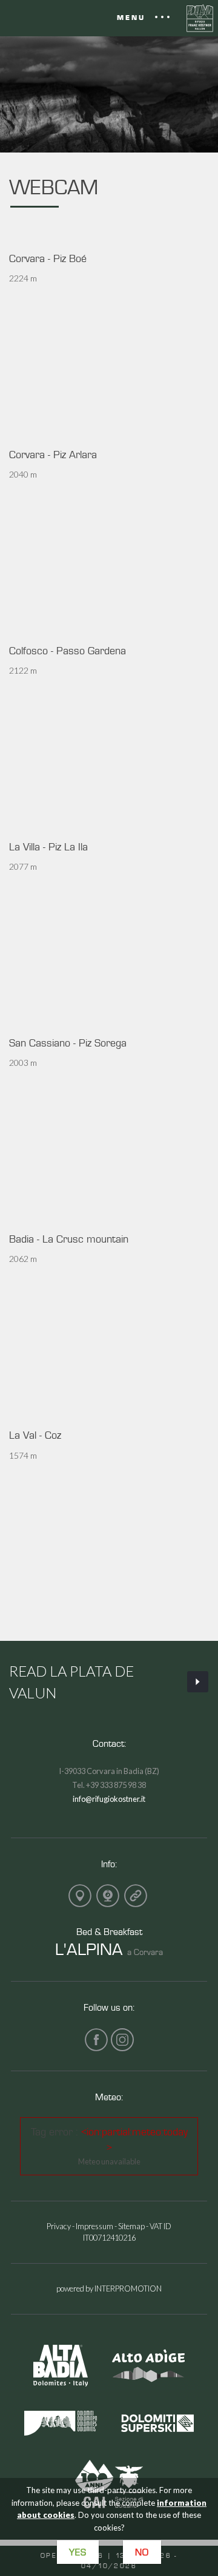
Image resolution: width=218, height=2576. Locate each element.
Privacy (59, 2226)
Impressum (94, 2226)
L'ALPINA (89, 1949)
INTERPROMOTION (128, 2288)
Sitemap (131, 2226)
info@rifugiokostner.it (109, 1799)
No (142, 2552)
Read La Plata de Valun (71, 1682)
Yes (78, 2552)
